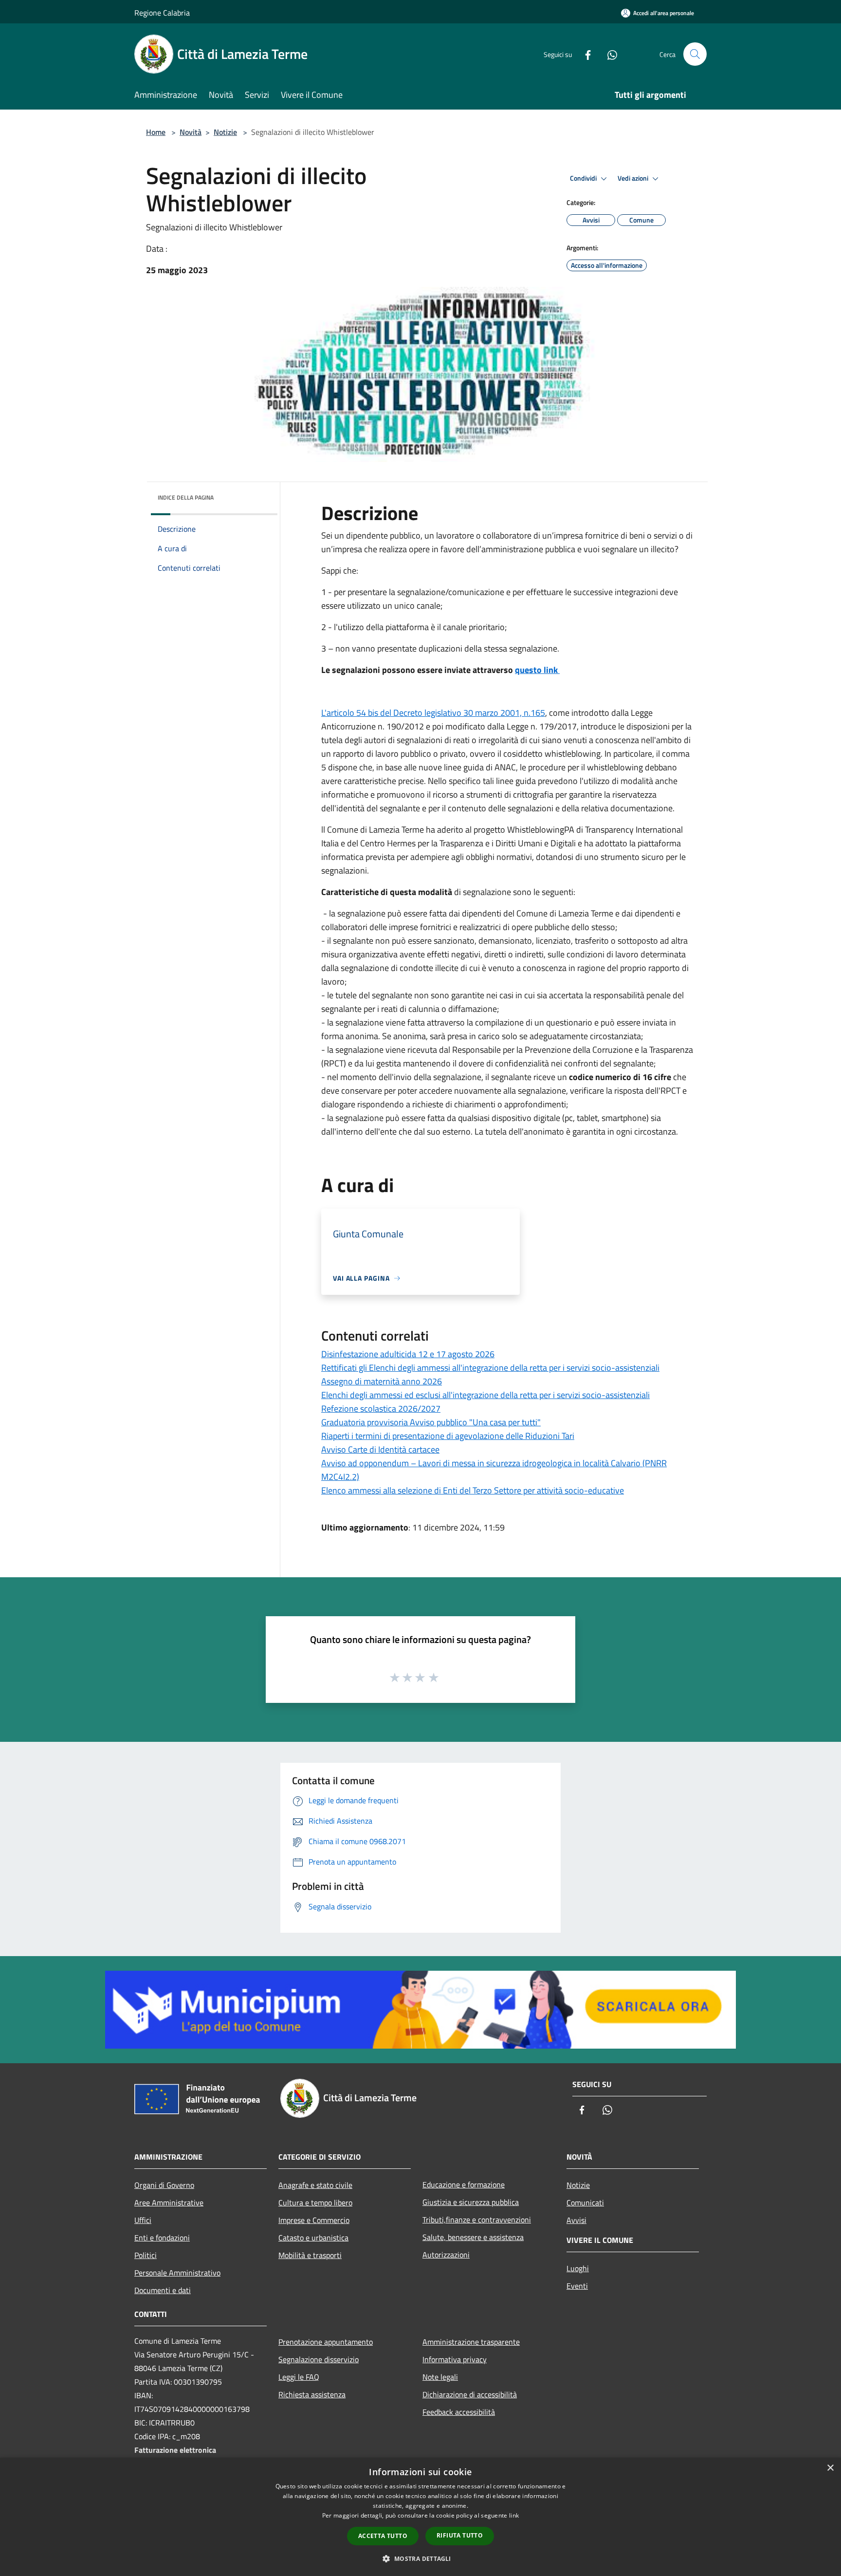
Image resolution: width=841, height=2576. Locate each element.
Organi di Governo (164, 2185)
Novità (191, 132)
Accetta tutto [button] (383, 2536)
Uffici (143, 2220)
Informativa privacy (455, 2359)
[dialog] (420, 2517)
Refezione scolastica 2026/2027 (381, 1409)
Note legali (440, 2377)
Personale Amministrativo (177, 2273)
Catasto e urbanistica (313, 2238)
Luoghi (578, 2268)
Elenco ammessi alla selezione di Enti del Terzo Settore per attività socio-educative (473, 1490)
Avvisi (576, 2220)
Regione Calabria (162, 13)
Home (156, 132)
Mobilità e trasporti (310, 2255)
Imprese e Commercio (314, 2220)
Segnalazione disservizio (319, 2359)
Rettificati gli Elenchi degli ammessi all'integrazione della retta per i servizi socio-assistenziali (490, 1368)
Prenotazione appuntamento (326, 2342)
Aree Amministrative (169, 2203)
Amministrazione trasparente (471, 2342)
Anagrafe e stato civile (315, 2185)
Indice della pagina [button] (186, 497)
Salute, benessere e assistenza (473, 2237)
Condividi (584, 178)
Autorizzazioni (446, 2255)
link (514, 2515)
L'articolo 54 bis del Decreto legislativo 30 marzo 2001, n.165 (433, 713)
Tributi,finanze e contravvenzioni (477, 2220)
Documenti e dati (163, 2290)
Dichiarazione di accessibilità (470, 2394)
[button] (420, 2558)
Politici (146, 2255)
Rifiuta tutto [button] (460, 2535)
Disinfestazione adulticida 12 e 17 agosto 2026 (408, 1354)
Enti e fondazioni (162, 2238)
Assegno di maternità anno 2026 (382, 1381)
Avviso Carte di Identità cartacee (380, 1449)
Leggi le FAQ (299, 2377)
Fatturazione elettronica (175, 2450)
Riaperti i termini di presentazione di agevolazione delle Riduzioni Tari (448, 1436)
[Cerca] (695, 54)
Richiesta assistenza (312, 2394)
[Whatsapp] (608, 54)
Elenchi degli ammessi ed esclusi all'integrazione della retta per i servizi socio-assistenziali (485, 1395)
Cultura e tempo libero (315, 2203)
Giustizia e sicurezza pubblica (471, 2202)
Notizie (225, 132)
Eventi (577, 2286)
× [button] (830, 2468)
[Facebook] (584, 54)
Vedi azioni (634, 178)
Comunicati (585, 2203)
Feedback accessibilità (459, 2412)
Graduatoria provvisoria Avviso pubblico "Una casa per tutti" (431, 1422)
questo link (537, 670)
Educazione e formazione (464, 2184)
